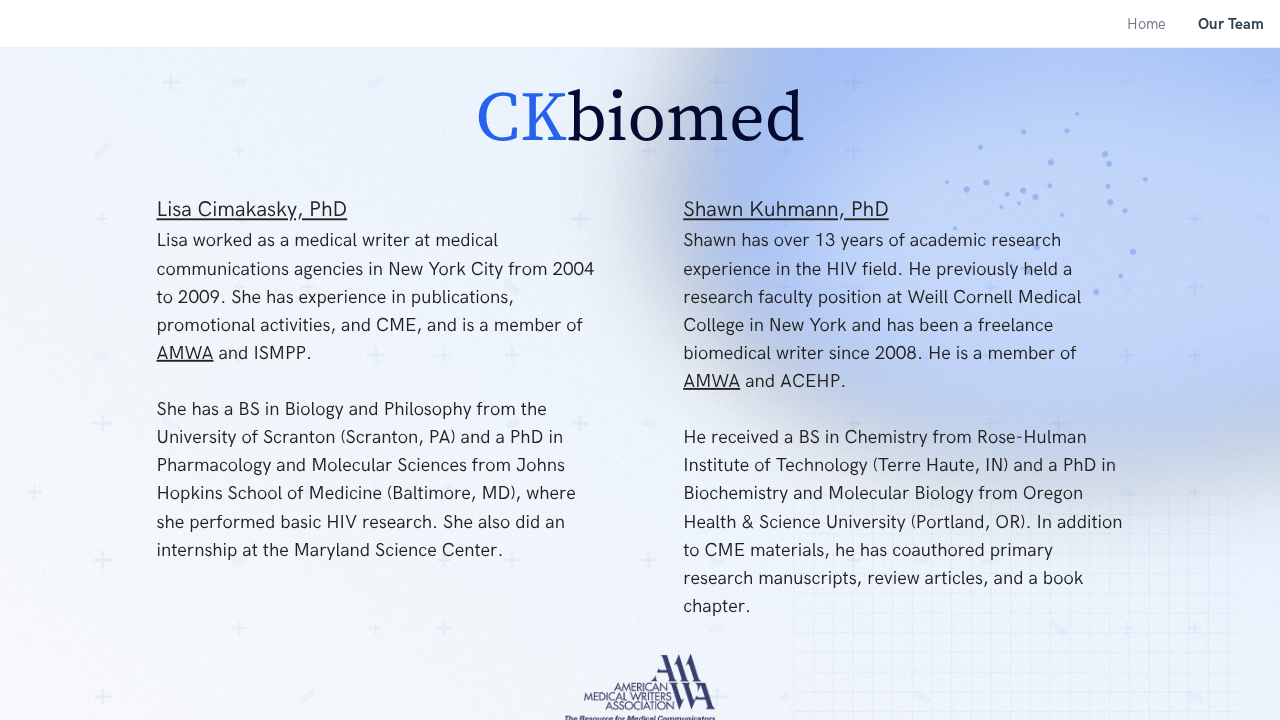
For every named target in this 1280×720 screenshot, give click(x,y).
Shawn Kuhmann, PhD (786, 210)
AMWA (185, 353)
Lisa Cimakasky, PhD (252, 210)
